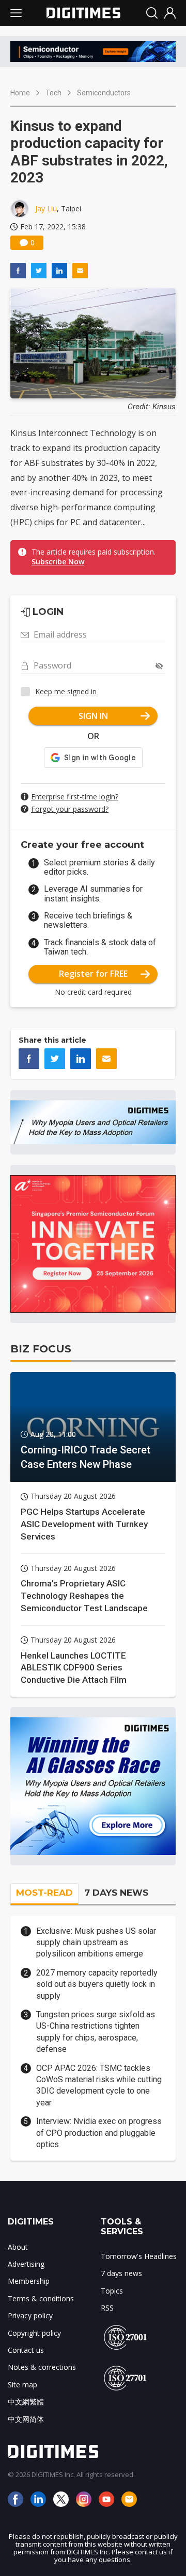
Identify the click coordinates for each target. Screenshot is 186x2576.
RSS (107, 2308)
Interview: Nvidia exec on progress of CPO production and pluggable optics (99, 2133)
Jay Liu (46, 208)
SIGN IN (93, 716)
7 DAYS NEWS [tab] (116, 1893)
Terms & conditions (41, 2298)
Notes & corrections (42, 2367)
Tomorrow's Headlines (139, 2256)
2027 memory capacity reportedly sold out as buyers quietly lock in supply (97, 1984)
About (18, 2247)
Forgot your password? (70, 809)
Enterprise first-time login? (75, 797)
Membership (29, 2281)
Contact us (26, 2350)
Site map (22, 2385)
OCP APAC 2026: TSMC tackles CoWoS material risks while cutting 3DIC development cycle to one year (99, 2085)
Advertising (26, 2264)
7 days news (121, 2273)
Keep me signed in (66, 691)
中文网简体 (26, 2419)
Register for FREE (93, 974)
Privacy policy (30, 2315)
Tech (53, 93)
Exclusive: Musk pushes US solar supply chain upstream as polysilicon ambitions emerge (96, 1943)
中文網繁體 (26, 2402)
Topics (112, 2291)
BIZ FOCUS (41, 1349)
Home (20, 93)
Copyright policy (34, 2333)
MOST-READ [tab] (44, 1893)
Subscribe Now (58, 562)
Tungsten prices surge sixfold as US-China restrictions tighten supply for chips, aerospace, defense (96, 2032)
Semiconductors (104, 93)
